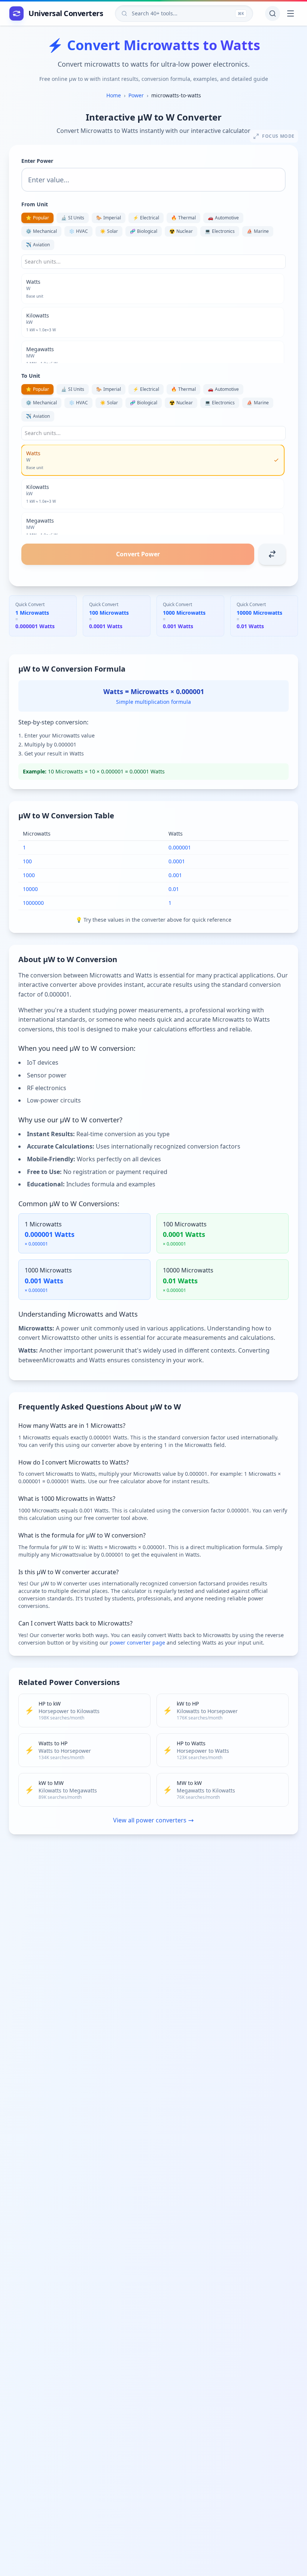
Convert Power (138, 554)
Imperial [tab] (109, 218)
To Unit (31, 376)
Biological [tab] (144, 231)
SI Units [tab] (73, 218)
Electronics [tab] (220, 231)
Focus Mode (278, 136)
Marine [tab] (258, 231)
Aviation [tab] (38, 245)
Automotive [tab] (223, 218)
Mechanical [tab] (41, 231)
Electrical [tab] (146, 218)
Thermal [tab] (183, 218)
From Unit (35, 204)
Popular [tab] (37, 218)
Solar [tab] (109, 231)
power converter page (137, 1643)
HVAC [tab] (78, 231)
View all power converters (150, 1820)
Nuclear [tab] (181, 231)
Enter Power (37, 161)
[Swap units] (272, 554)
